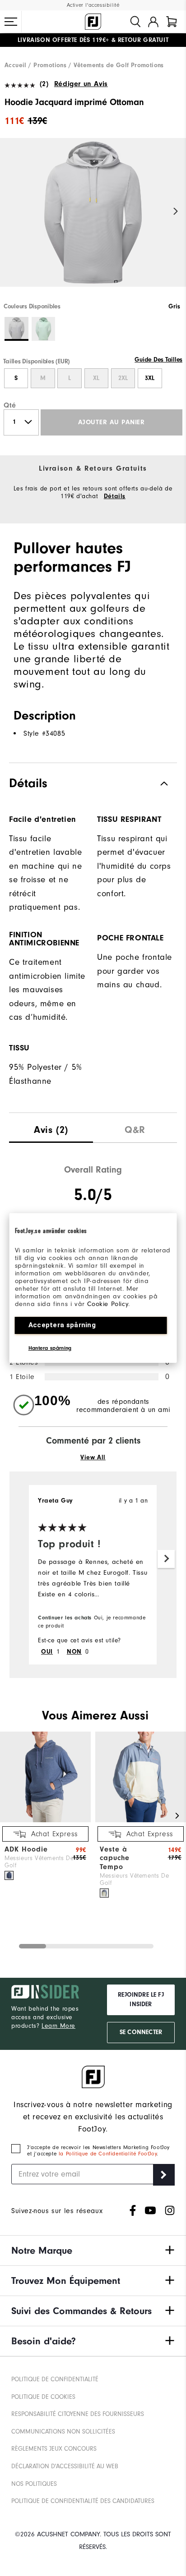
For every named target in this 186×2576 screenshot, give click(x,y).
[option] (93, 220)
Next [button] (176, 211)
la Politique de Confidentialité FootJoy (108, 2154)
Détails (115, 496)
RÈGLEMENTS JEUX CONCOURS (54, 2449)
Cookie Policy (108, 1304)
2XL (123, 378)
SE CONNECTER (141, 2032)
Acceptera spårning (62, 1325)
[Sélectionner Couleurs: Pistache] (44, 329)
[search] (135, 22)
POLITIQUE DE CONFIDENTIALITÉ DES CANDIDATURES (83, 2501)
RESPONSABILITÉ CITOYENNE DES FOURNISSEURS (78, 2414)
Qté (10, 405)
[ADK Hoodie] (45, 1820)
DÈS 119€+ (63, 40)
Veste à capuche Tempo (115, 1858)
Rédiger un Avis (81, 84)
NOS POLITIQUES (34, 2484)
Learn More (58, 2026)
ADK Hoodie (26, 1849)
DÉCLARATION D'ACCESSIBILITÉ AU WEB (65, 2466)
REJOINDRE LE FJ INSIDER (141, 2000)
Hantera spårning (50, 1348)
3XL (150, 378)
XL (96, 378)
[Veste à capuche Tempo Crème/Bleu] (104, 1893)
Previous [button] (10, 211)
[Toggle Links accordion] (93, 2251)
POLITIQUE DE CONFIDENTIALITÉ (55, 2379)
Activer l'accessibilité (93, 5)
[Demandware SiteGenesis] (93, 22)
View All (93, 1458)
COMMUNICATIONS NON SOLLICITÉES (63, 2432)
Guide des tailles (158, 360)
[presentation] (51, 1128)
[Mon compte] (153, 22)
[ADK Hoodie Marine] (9, 1875)
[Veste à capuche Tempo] (141, 1820)
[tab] (172, 22)
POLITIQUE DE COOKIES (43, 2397)
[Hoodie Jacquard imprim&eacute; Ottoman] (93, 220)
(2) (44, 84)
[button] (11, 22)
